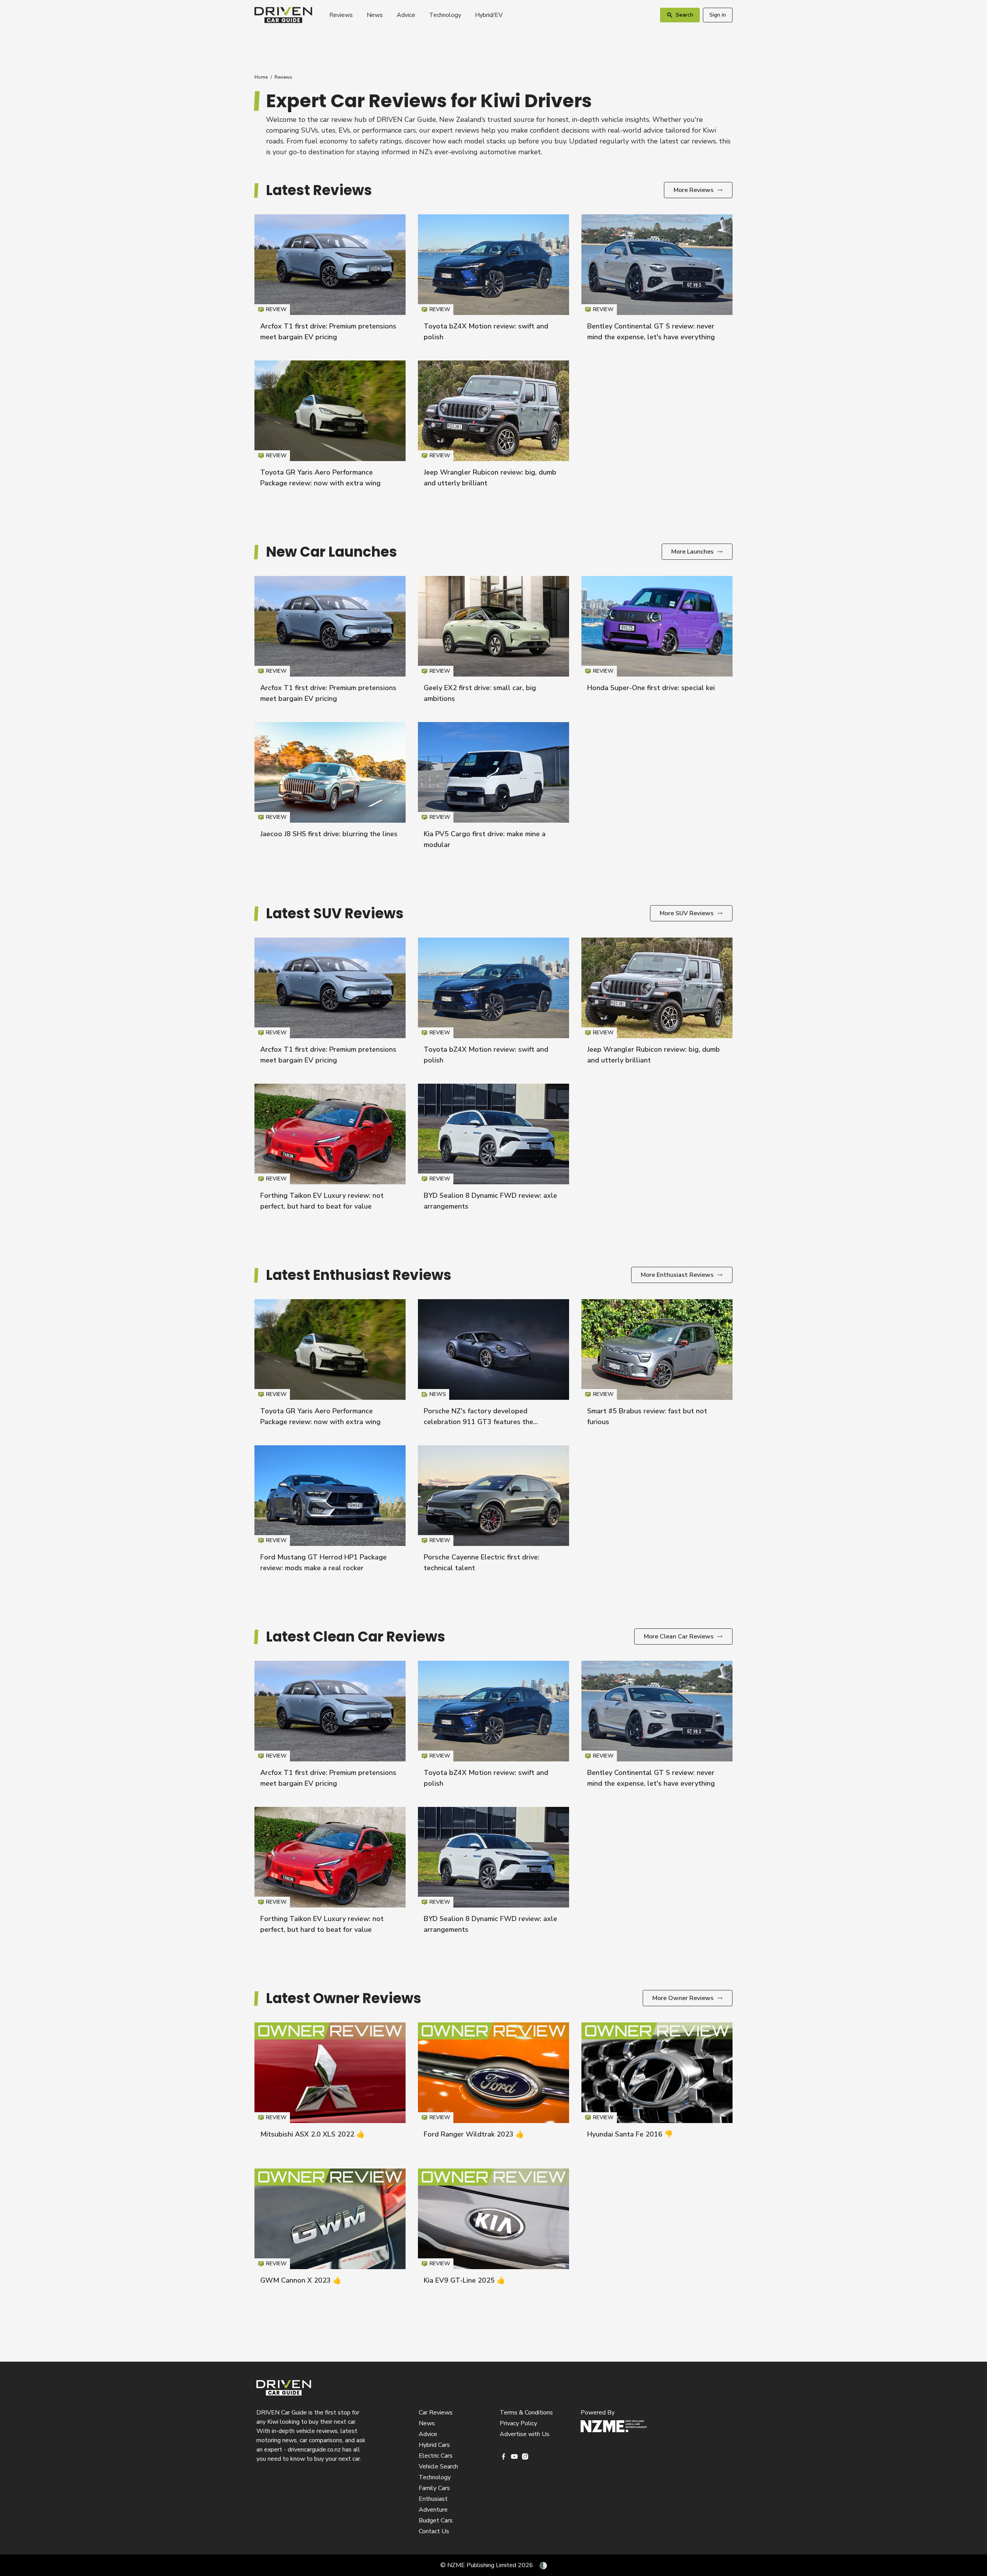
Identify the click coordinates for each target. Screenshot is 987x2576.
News (375, 15)
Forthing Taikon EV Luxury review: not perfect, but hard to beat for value (330, 1151)
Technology (445, 15)
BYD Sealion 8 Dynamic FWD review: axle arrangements (493, 1151)
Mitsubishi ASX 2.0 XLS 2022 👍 (312, 2134)
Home (261, 77)
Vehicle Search (438, 2467)
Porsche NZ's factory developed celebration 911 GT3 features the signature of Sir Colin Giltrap (478, 1422)
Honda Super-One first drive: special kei (651, 688)
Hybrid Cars (434, 2445)
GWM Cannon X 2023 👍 (301, 2280)
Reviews (341, 15)
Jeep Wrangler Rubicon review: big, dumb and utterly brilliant (493, 427)
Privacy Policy (518, 2423)
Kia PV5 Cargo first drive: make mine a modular (493, 789)
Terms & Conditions (526, 2413)
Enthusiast (433, 2499)
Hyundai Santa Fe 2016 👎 (630, 2134)
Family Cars (434, 2488)
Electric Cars (436, 2456)
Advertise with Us (525, 2434)
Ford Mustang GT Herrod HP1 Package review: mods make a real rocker (330, 1512)
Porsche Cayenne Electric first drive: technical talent (493, 1512)
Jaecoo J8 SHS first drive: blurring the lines (329, 834)
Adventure (433, 2510)
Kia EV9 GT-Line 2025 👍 (464, 2280)
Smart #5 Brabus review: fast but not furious (657, 1366)
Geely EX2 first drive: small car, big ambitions (493, 643)
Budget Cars (436, 2520)
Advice (406, 15)
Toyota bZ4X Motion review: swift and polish (493, 281)
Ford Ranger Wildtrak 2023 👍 (474, 2134)
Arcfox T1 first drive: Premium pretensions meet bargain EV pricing (330, 281)
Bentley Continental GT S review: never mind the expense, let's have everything (657, 281)
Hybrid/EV (489, 15)
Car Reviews (436, 2413)
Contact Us (434, 2531)
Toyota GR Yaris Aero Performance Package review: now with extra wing (330, 427)
